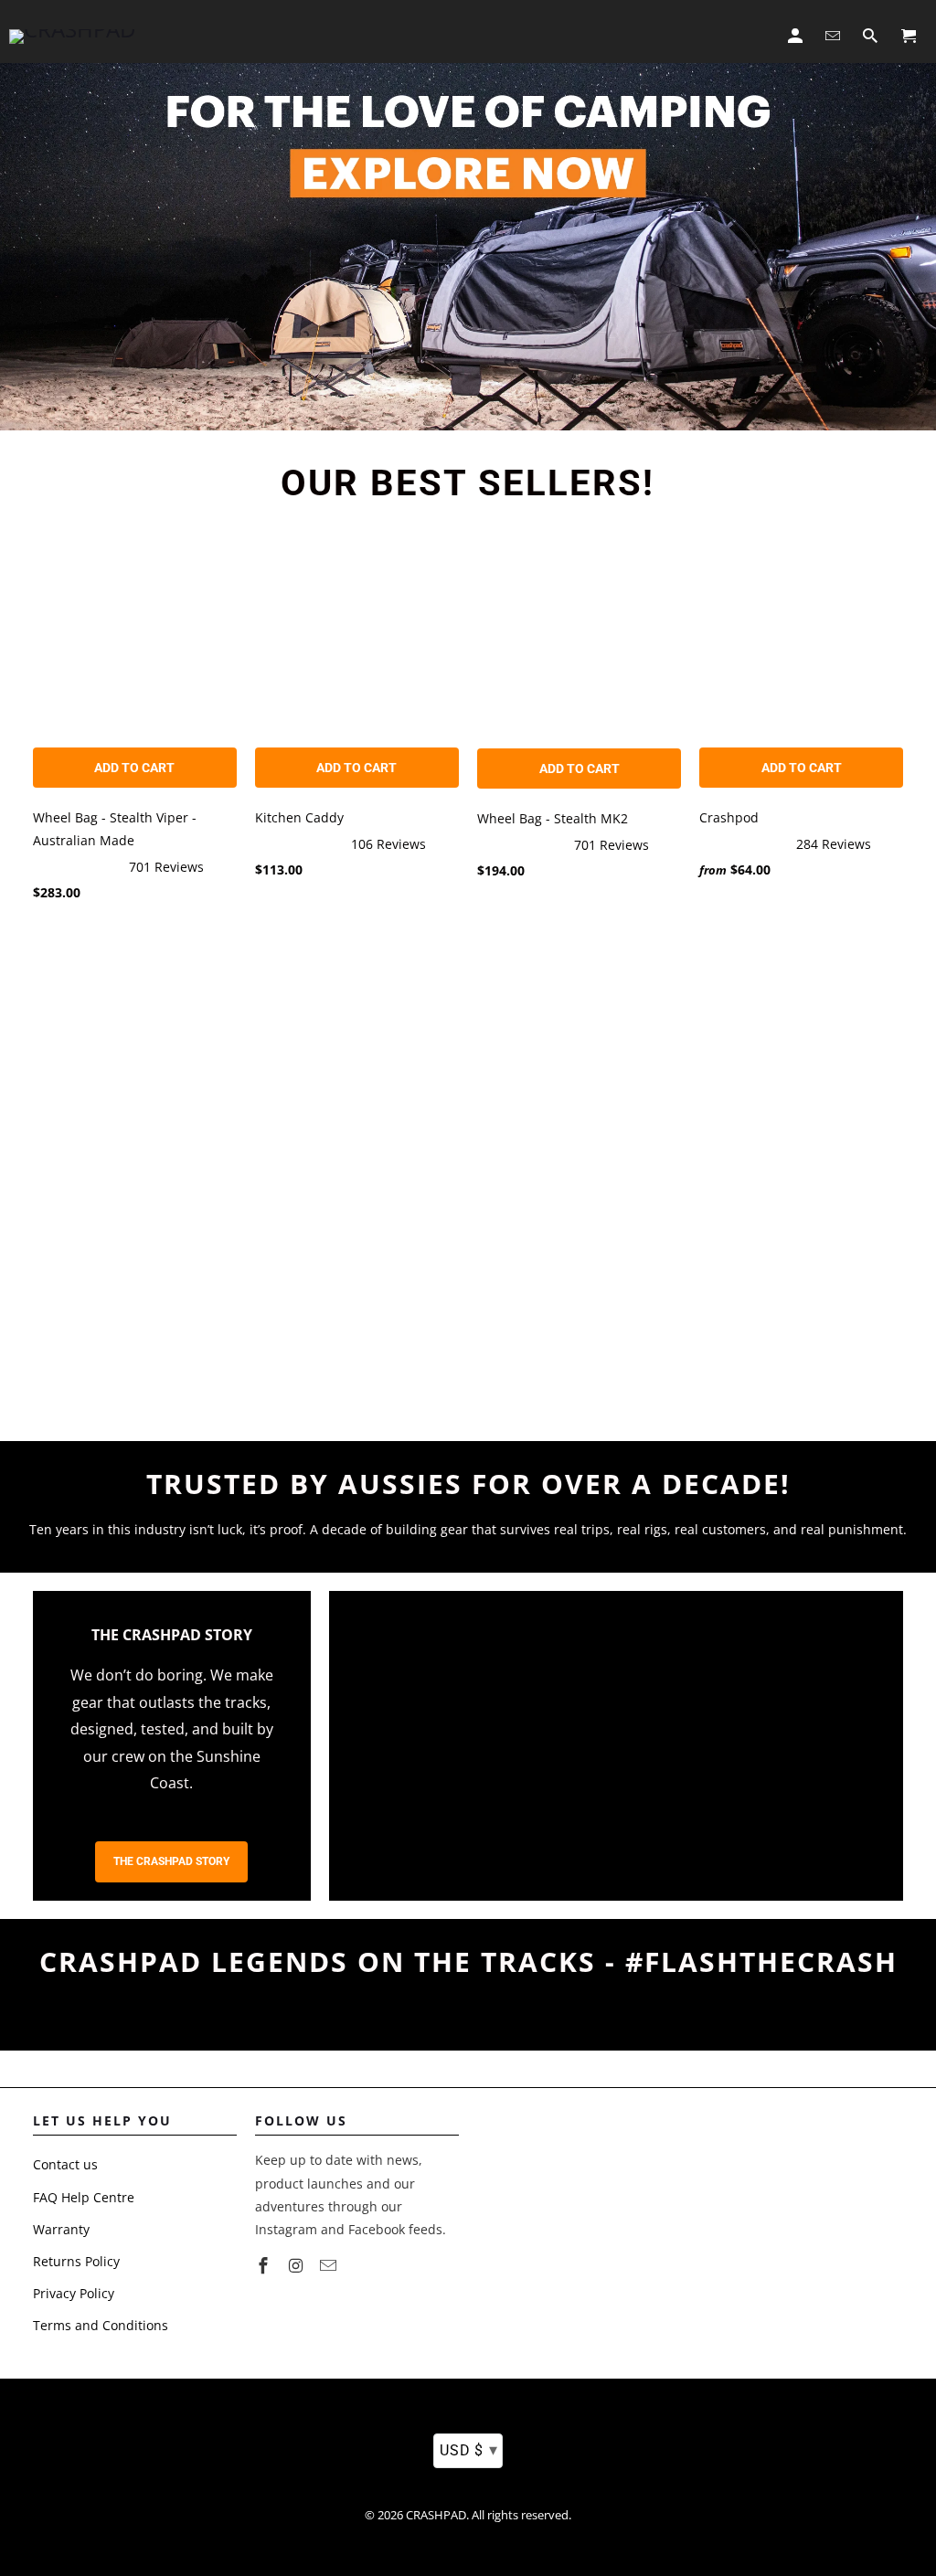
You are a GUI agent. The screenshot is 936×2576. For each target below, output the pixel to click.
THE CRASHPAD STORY (171, 1861)
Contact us (65, 2164)
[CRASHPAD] (72, 32)
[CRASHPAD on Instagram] (298, 2265)
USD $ (468, 2449)
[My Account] (797, 32)
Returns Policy (76, 2261)
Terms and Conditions (101, 2325)
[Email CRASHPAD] (330, 2265)
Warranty (61, 2229)
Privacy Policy (74, 2293)
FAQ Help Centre (84, 2197)
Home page (262, 36)
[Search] (872, 32)
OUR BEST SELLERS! (468, 483)
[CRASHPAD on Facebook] (265, 2265)
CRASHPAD (436, 2515)
